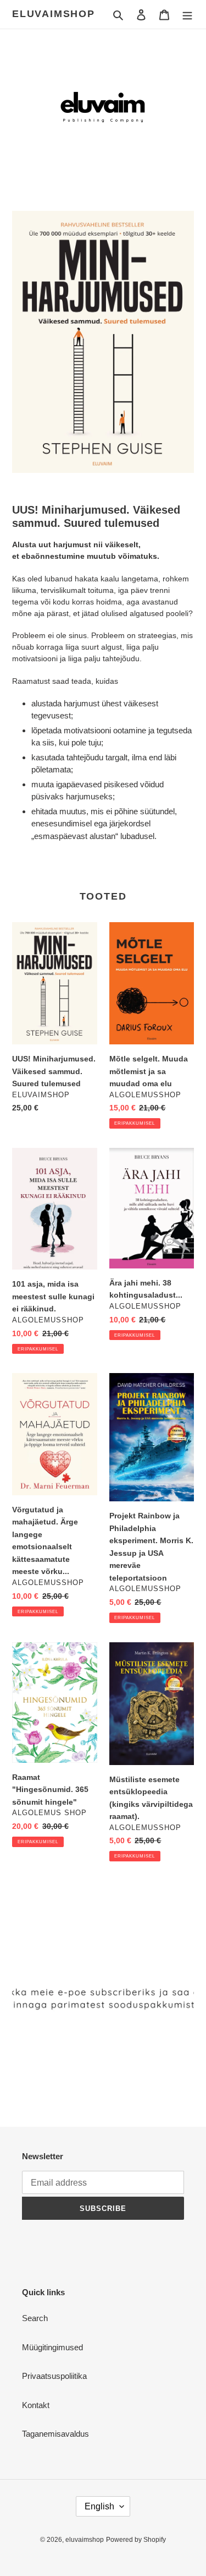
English (99, 2506)
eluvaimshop (54, 14)
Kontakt (36, 2405)
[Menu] (187, 15)
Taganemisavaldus (55, 2434)
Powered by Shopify (136, 2540)
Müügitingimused (52, 2347)
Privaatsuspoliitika (54, 2376)
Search (35, 2318)
